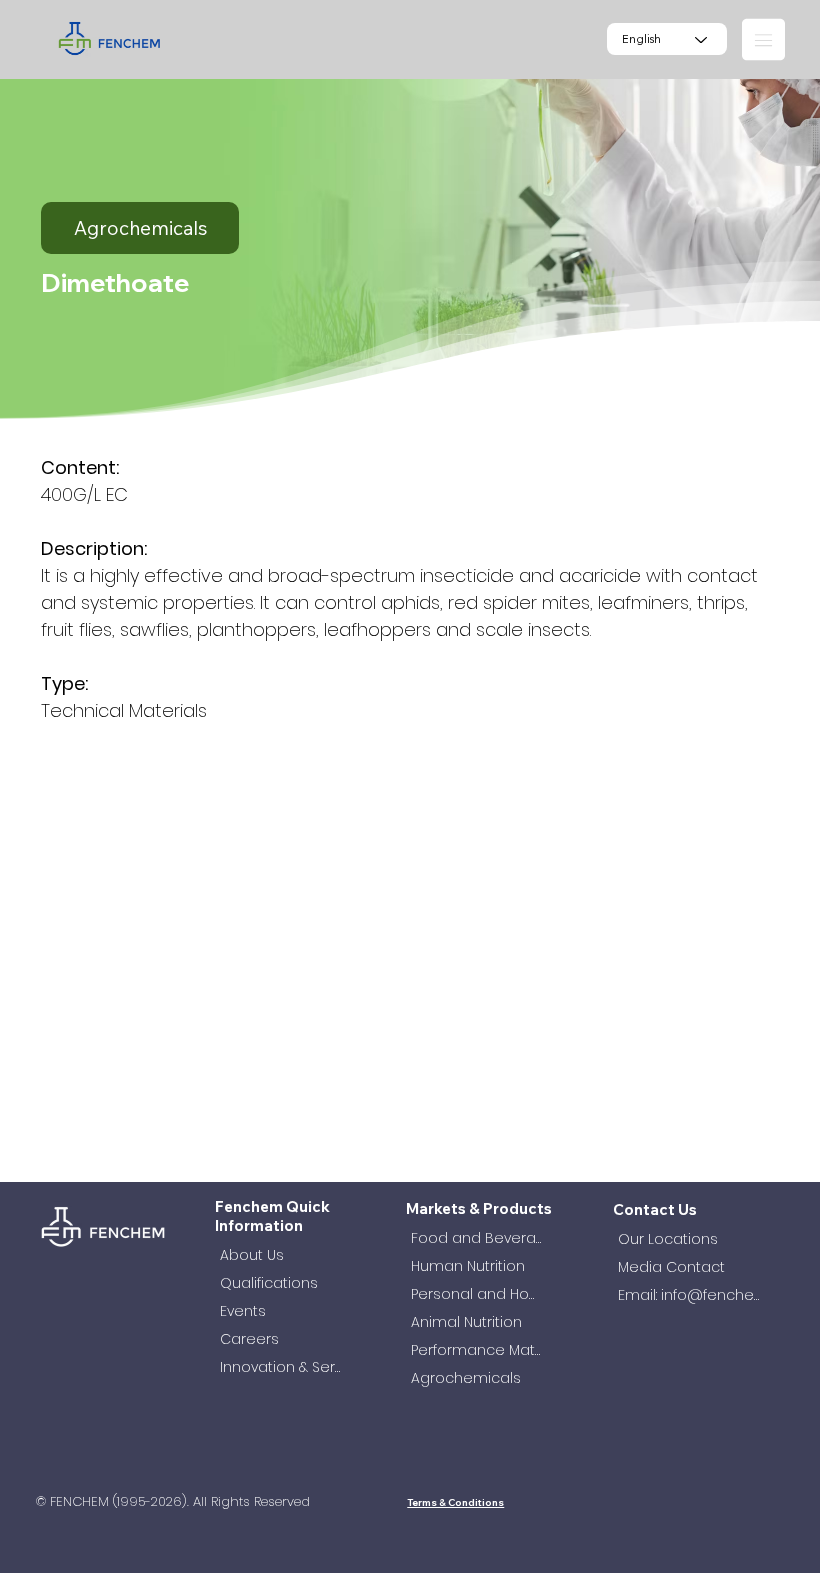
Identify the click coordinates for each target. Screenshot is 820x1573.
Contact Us (655, 1209)
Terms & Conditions (455, 1502)
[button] (763, 39)
